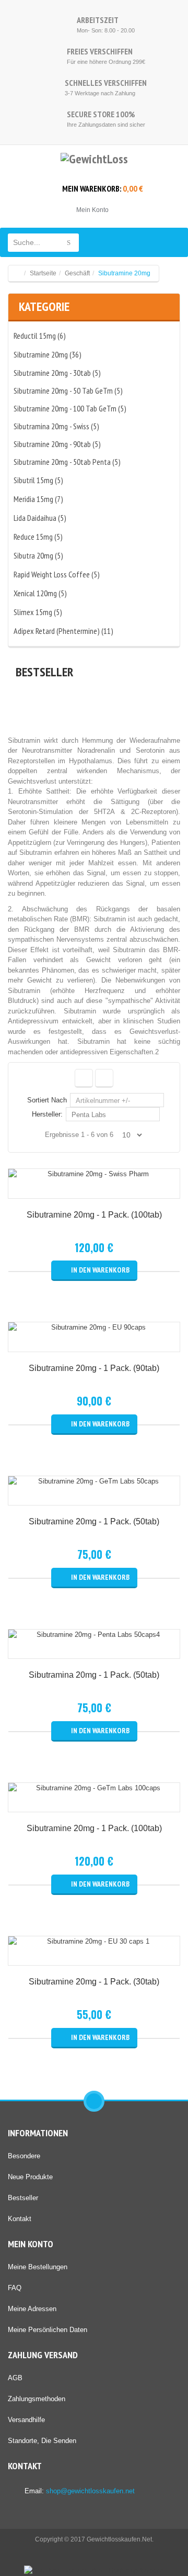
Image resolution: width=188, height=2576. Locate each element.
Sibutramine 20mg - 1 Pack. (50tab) (94, 1521)
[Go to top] (94, 2101)
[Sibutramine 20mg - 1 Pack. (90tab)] (94, 1328)
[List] (104, 1078)
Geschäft (77, 273)
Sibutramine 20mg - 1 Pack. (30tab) (94, 1982)
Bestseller (23, 2198)
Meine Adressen (32, 2309)
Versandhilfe (26, 2420)
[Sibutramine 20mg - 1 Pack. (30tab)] (94, 1942)
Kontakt (20, 2219)
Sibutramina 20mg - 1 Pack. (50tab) (94, 1675)
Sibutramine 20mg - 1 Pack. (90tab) (94, 1368)
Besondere (24, 2156)
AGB (15, 2378)
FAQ (15, 2288)
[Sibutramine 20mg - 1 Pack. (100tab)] (94, 1174)
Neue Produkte (30, 2177)
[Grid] (84, 1078)
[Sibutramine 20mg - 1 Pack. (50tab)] (94, 1481)
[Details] (94, 1189)
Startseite (43, 273)
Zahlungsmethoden (37, 2399)
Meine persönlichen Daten (48, 2330)
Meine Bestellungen (38, 2267)
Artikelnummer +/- (103, 1101)
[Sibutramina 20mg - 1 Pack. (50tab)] (94, 1635)
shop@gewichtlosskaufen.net (90, 2491)
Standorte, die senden (42, 2441)
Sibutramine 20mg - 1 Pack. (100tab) (94, 1215)
